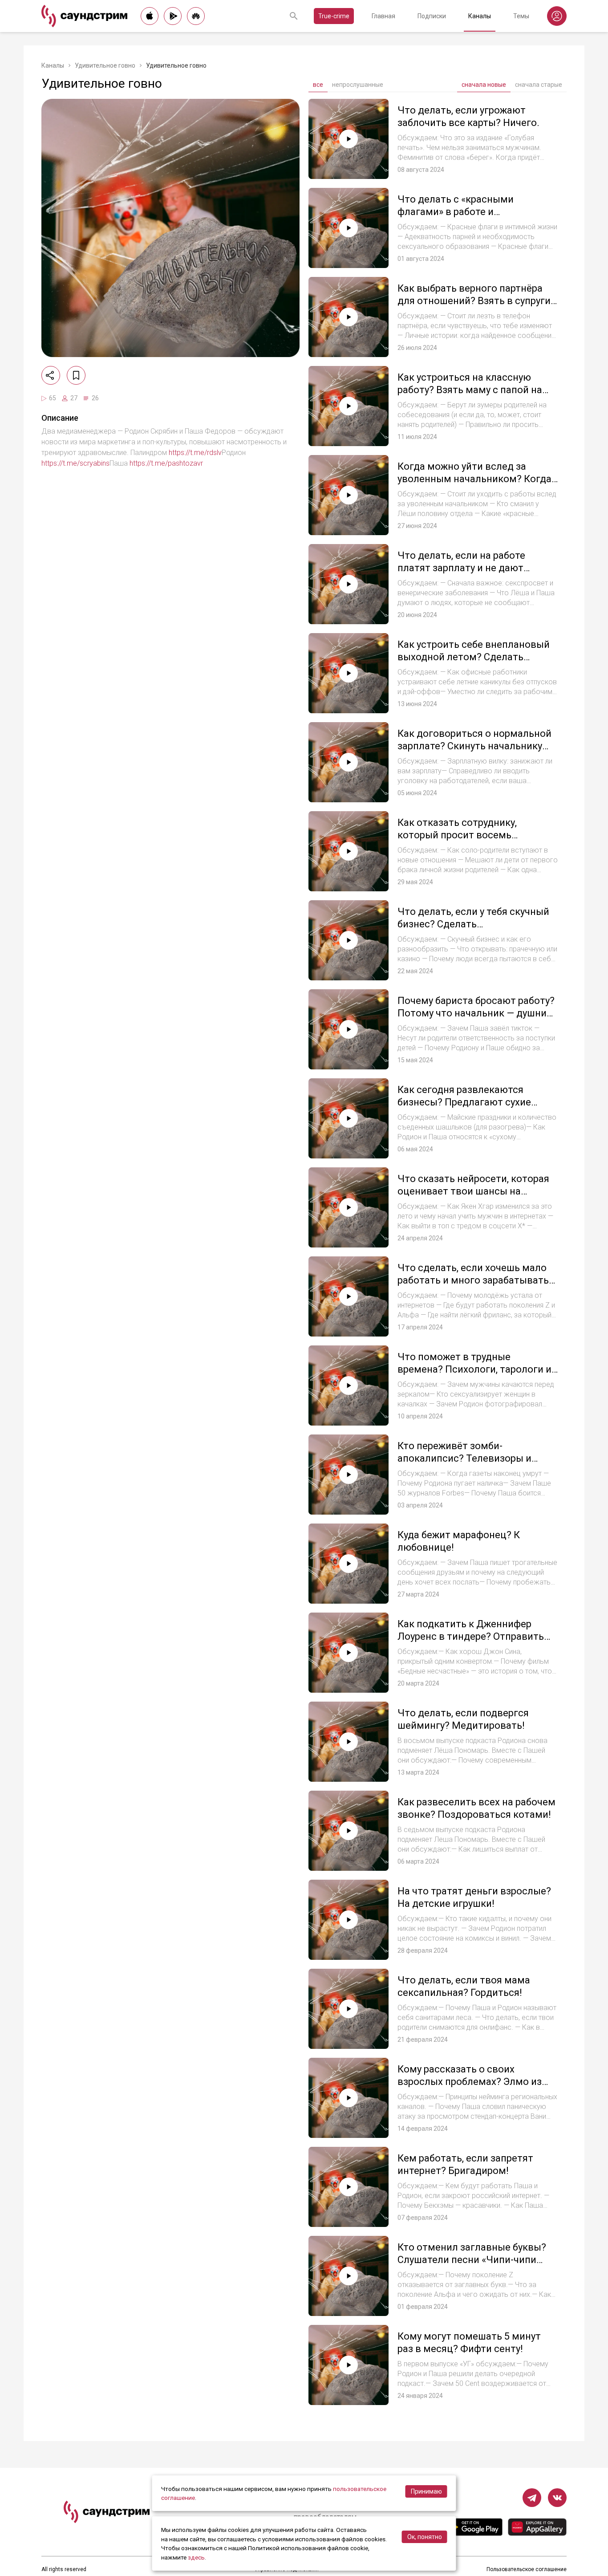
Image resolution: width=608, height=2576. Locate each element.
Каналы (480, 16)
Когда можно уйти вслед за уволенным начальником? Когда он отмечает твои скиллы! (474, 479)
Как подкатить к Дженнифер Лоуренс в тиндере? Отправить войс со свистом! (471, 1636)
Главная (383, 16)
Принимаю (426, 2491)
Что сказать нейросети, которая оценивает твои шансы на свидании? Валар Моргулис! (473, 1191)
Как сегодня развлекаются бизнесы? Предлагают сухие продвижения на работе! (464, 1102)
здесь (196, 2557)
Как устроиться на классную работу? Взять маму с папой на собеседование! (470, 390)
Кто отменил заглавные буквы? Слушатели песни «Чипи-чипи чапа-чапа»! (472, 2259)
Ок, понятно (425, 2537)
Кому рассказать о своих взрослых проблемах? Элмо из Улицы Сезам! (470, 2081)
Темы (521, 16)
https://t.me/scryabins (75, 463)
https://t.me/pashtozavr (166, 463)
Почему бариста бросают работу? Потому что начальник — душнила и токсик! (478, 1013)
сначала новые (484, 85)
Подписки (432, 16)
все (318, 85)
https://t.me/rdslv (195, 453)
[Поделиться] (51, 375)
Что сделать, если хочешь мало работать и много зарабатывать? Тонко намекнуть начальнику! (476, 1280)
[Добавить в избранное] (76, 375)
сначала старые (539, 85)
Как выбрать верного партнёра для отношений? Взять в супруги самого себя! (474, 301)
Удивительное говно (105, 65)
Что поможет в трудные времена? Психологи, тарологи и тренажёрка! (474, 1369)
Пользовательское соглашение (527, 2569)
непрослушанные (358, 85)
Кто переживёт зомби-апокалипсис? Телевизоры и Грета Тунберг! (464, 1458)
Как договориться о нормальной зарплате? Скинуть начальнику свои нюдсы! (474, 746)
